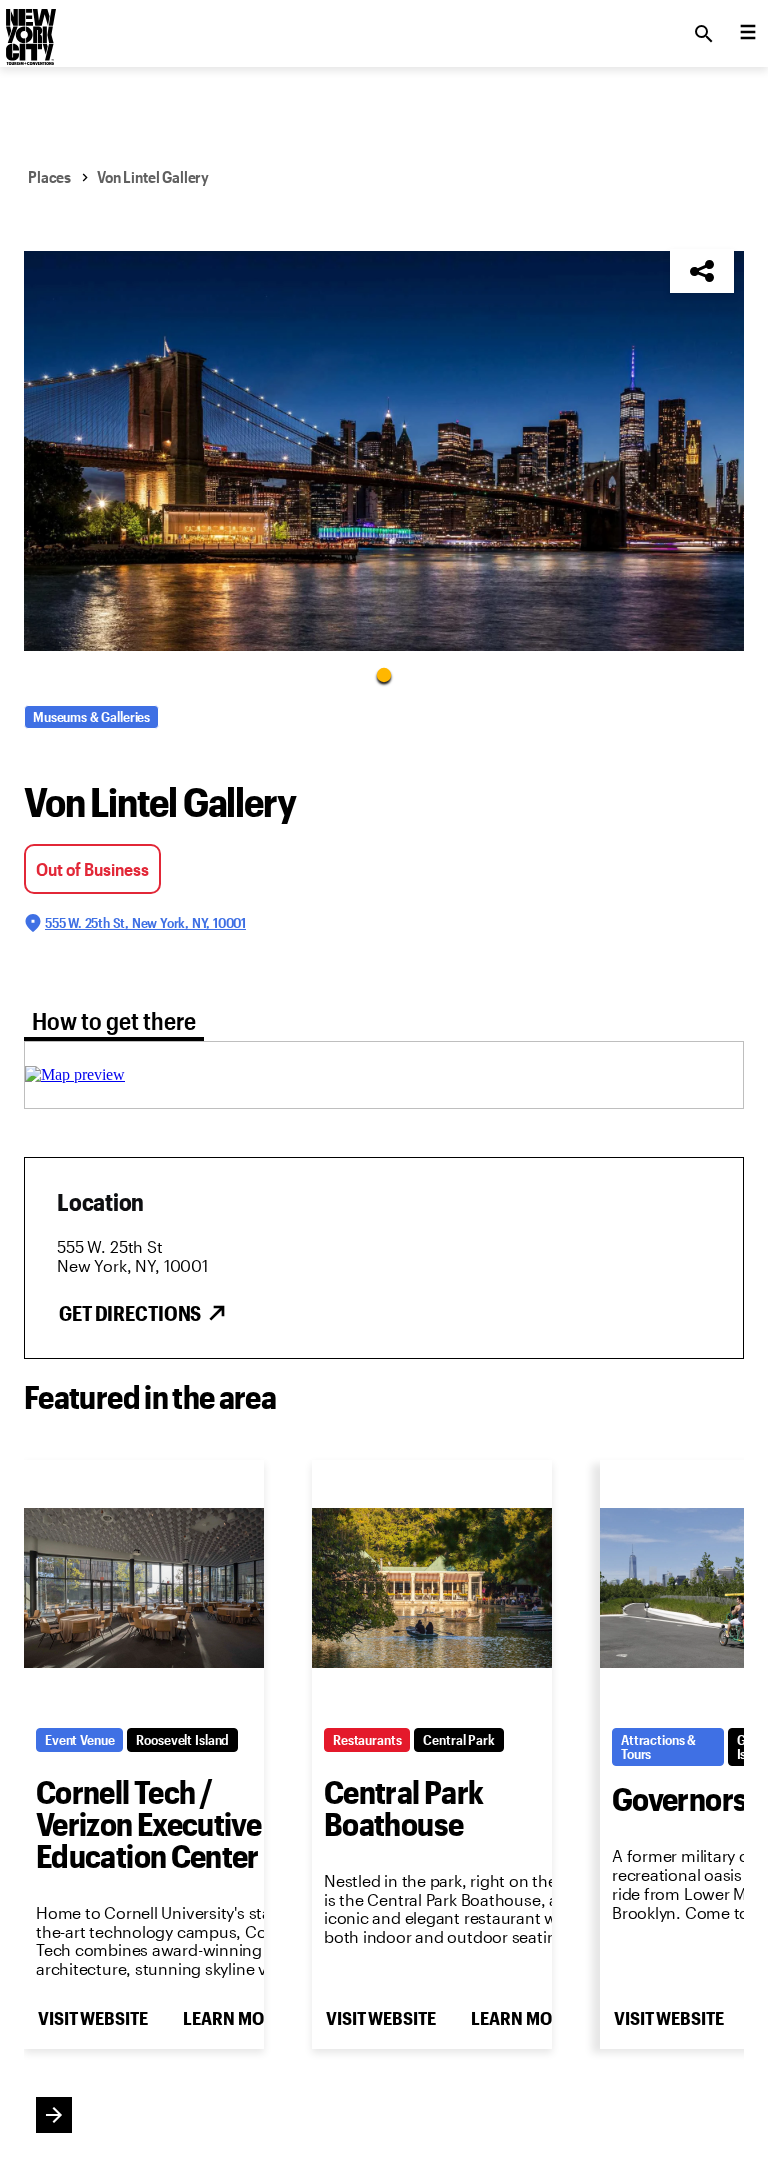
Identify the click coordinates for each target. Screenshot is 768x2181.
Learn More (233, 2018)
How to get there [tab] (114, 1020)
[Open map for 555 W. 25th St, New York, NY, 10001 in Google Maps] (75, 1074)
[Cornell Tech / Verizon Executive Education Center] (144, 1588)
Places (49, 176)
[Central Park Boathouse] (432, 1588)
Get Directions (130, 1313)
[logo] (29, 28)
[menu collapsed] (748, 34)
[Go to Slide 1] (384, 674)
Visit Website (92, 2018)
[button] (384, 451)
